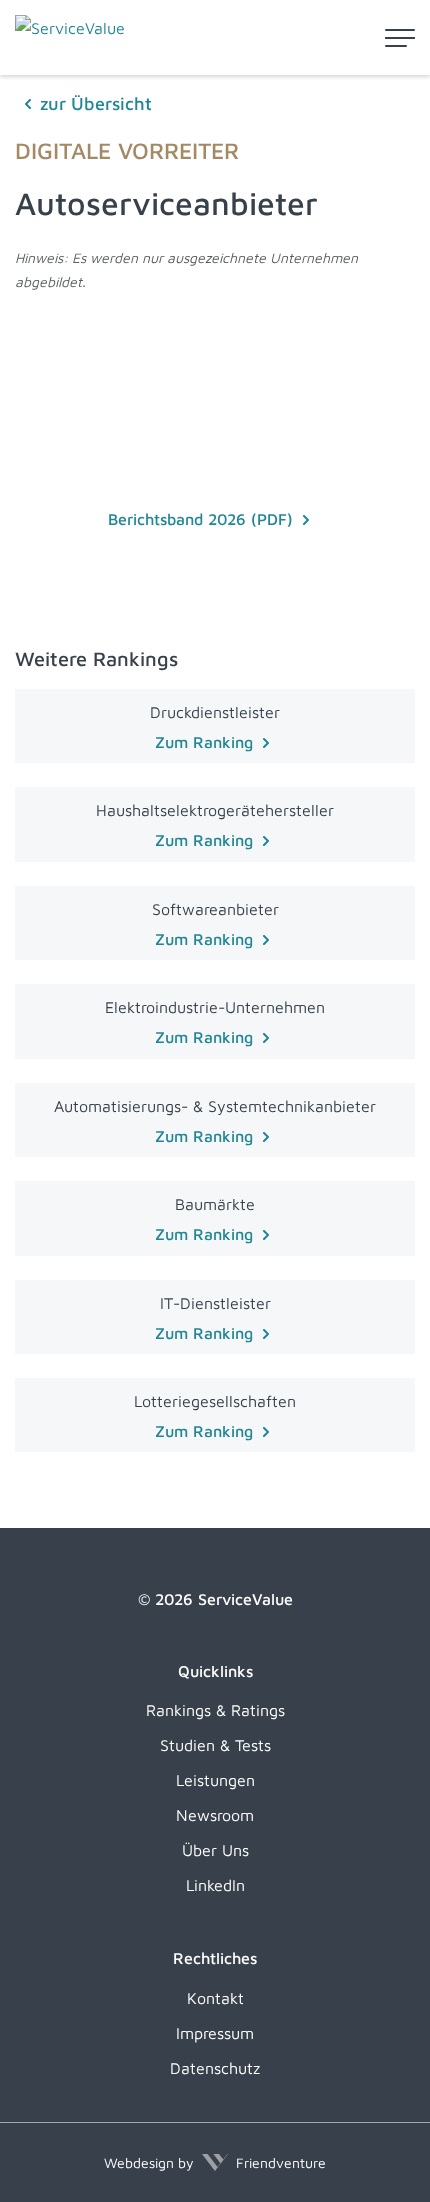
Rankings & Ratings (215, 1710)
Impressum (215, 2033)
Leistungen (215, 1780)
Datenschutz (215, 2068)
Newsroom (215, 1815)
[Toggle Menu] (400, 38)
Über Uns (215, 1850)
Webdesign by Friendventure (215, 2162)
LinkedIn (215, 1885)
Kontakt (215, 1998)
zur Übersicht (96, 103)
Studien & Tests (215, 1745)
